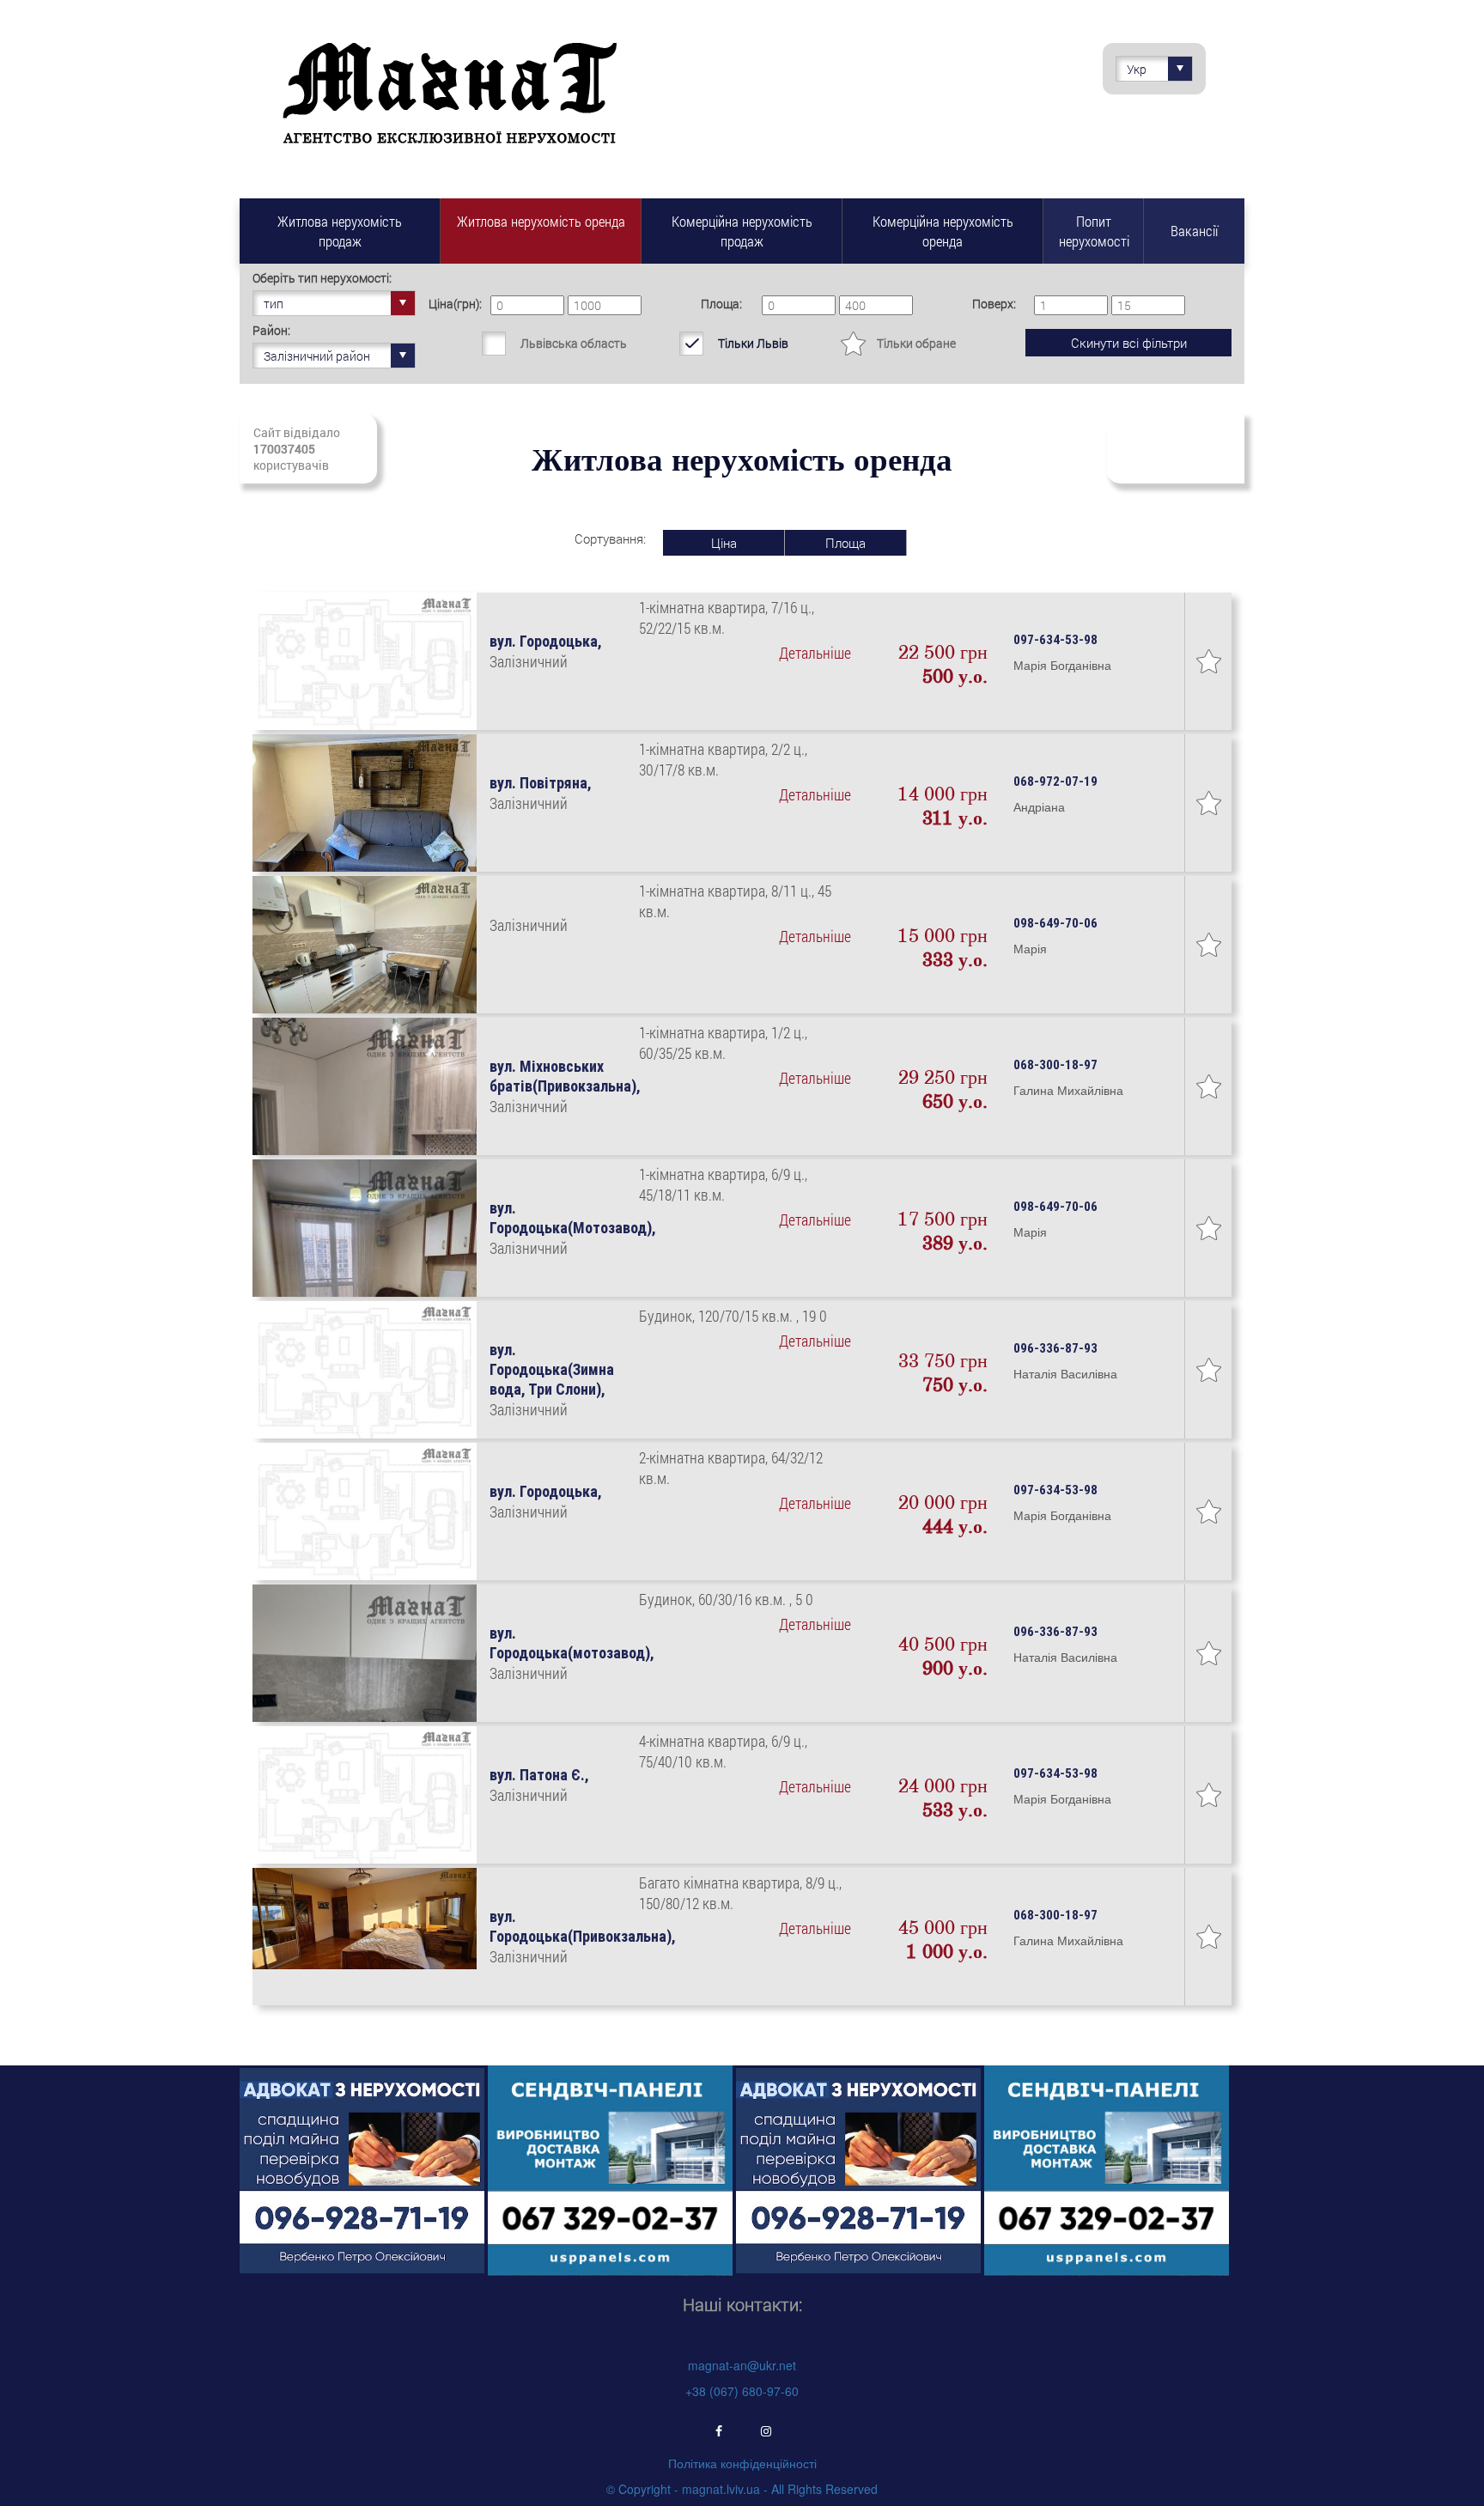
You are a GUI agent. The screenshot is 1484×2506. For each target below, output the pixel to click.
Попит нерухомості (1094, 231)
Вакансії (1194, 231)
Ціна (724, 543)
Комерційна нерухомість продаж (742, 231)
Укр (1137, 69)
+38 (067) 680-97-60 (742, 2391)
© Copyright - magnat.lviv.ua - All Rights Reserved (742, 2489)
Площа (845, 543)
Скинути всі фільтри (1129, 343)
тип (274, 304)
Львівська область (574, 343)
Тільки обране (916, 343)
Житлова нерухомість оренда (541, 221)
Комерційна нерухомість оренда (943, 231)
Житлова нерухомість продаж (340, 231)
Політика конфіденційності (742, 2463)
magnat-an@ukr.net (742, 2365)
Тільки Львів (753, 343)
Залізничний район (317, 356)
